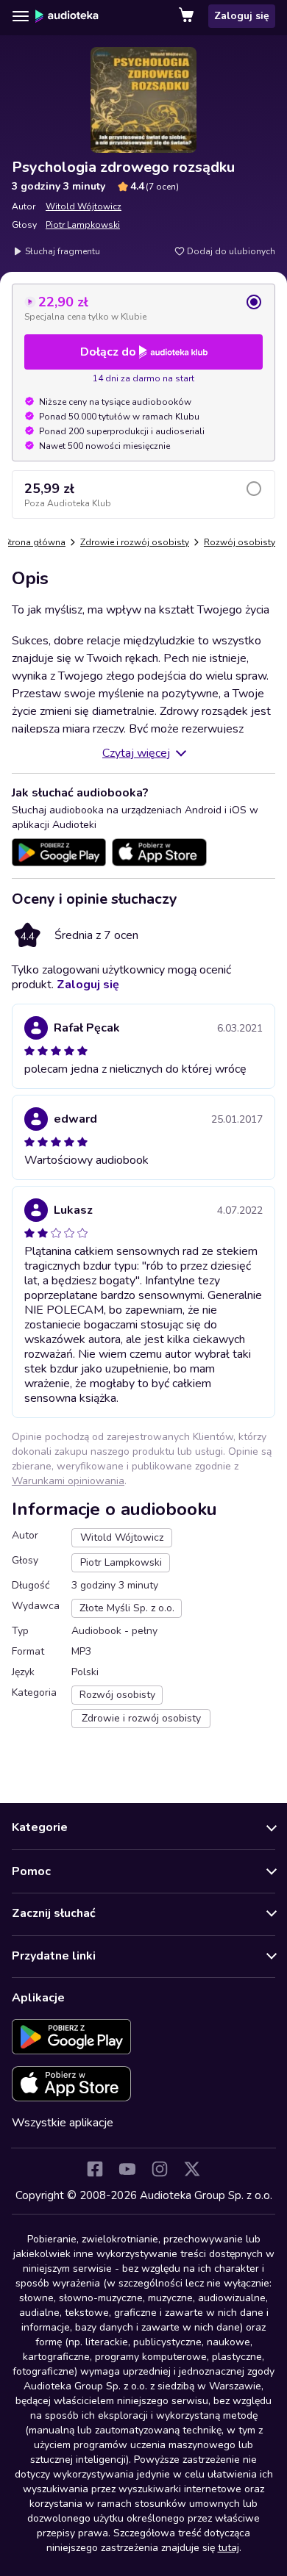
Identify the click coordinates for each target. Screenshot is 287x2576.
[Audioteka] (67, 16)
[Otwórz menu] (21, 16)
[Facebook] (95, 2169)
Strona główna (35, 542)
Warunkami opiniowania (68, 1481)
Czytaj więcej (136, 753)
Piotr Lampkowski (83, 225)
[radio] (143, 308)
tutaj (228, 2548)
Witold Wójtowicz (84, 206)
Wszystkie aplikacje (63, 2123)
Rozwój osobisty (240, 542)
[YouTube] (127, 2169)
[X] (192, 2169)
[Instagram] (160, 2169)
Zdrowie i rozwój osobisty (135, 542)
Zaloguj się (242, 16)
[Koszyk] (188, 16)
